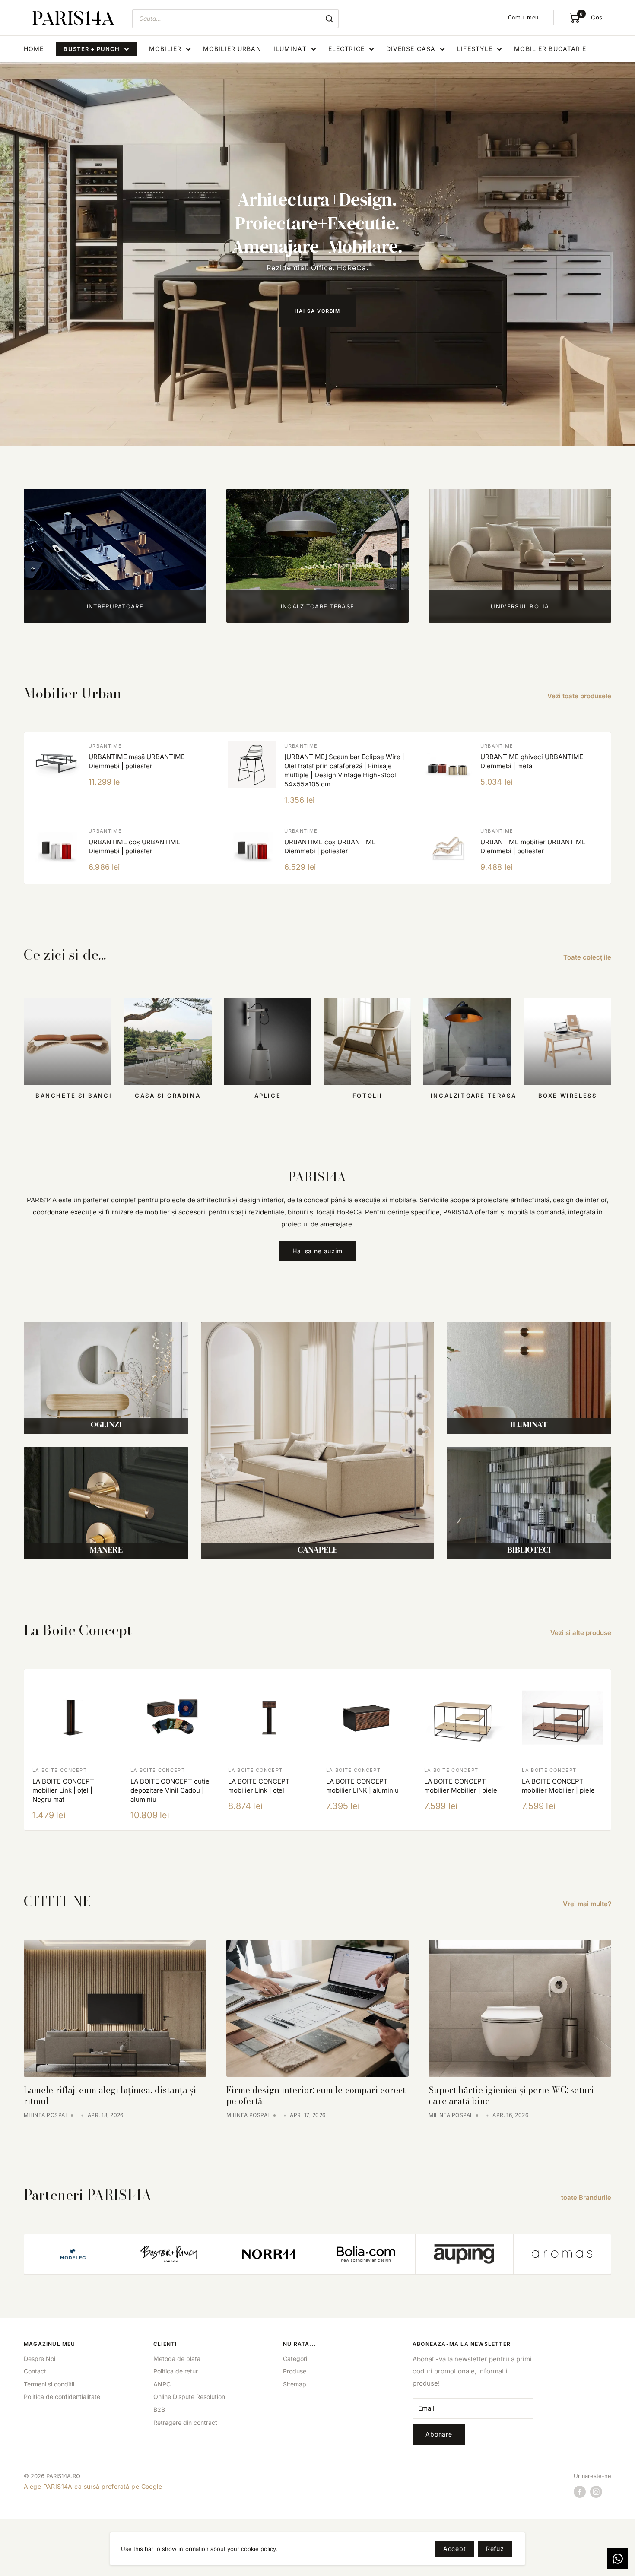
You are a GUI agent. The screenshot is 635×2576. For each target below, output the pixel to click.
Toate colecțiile (588, 957)
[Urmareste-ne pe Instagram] (596, 2491)
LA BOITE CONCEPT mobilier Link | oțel (259, 1786)
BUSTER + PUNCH (92, 49)
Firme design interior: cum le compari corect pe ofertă (316, 2095)
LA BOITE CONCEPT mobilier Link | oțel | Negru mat (63, 1790)
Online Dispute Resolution (189, 2397)
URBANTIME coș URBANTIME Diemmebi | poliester (134, 846)
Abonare (439, 2434)
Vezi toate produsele (580, 696)
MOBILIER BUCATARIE (550, 49)
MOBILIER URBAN (232, 49)
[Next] (611, 1750)
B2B (159, 2410)
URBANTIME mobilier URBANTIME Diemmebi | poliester (533, 846)
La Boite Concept (60, 1770)
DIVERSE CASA (411, 49)
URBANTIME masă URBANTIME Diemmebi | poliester (137, 761)
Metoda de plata (177, 2359)
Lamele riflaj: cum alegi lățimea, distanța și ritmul (110, 2095)
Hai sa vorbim (317, 311)
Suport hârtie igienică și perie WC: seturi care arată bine (511, 2095)
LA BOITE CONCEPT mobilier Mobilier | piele (461, 1786)
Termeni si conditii (49, 2384)
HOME (34, 49)
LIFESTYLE (475, 49)
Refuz (495, 2549)
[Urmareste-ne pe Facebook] (580, 2491)
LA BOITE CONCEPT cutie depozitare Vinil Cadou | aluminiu (170, 1790)
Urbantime (105, 746)
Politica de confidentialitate (62, 2397)
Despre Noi (40, 2359)
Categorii (296, 2359)
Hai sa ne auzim (317, 1251)
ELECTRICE (346, 49)
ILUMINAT (290, 49)
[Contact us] (618, 2559)
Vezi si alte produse (582, 1633)
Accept (455, 2549)
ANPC (162, 2384)
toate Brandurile (587, 2197)
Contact (35, 2371)
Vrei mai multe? (588, 1904)
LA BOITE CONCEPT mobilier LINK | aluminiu (362, 1786)
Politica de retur (176, 2371)
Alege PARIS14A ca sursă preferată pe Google (93, 2486)
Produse (295, 2371)
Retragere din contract (185, 2422)
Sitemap (295, 2384)
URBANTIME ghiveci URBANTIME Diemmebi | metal (532, 761)
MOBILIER (165, 49)
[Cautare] (329, 19)
